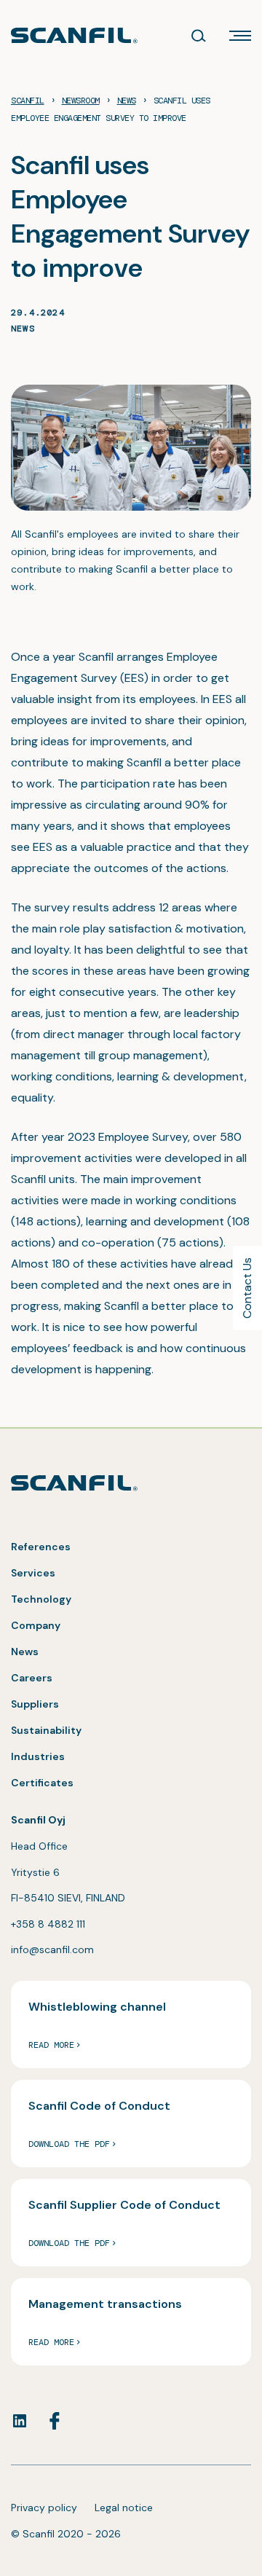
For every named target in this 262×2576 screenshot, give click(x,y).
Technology (41, 1599)
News (23, 329)
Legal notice (124, 2508)
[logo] (74, 35)
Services (33, 1573)
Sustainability (46, 1730)
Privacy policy (44, 2508)
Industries (38, 1756)
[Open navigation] (240, 36)
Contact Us (247, 1288)
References (41, 1547)
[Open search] (199, 36)
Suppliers (35, 1704)
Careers (32, 1678)
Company (36, 1625)
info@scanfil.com (52, 1949)
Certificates (42, 1783)
